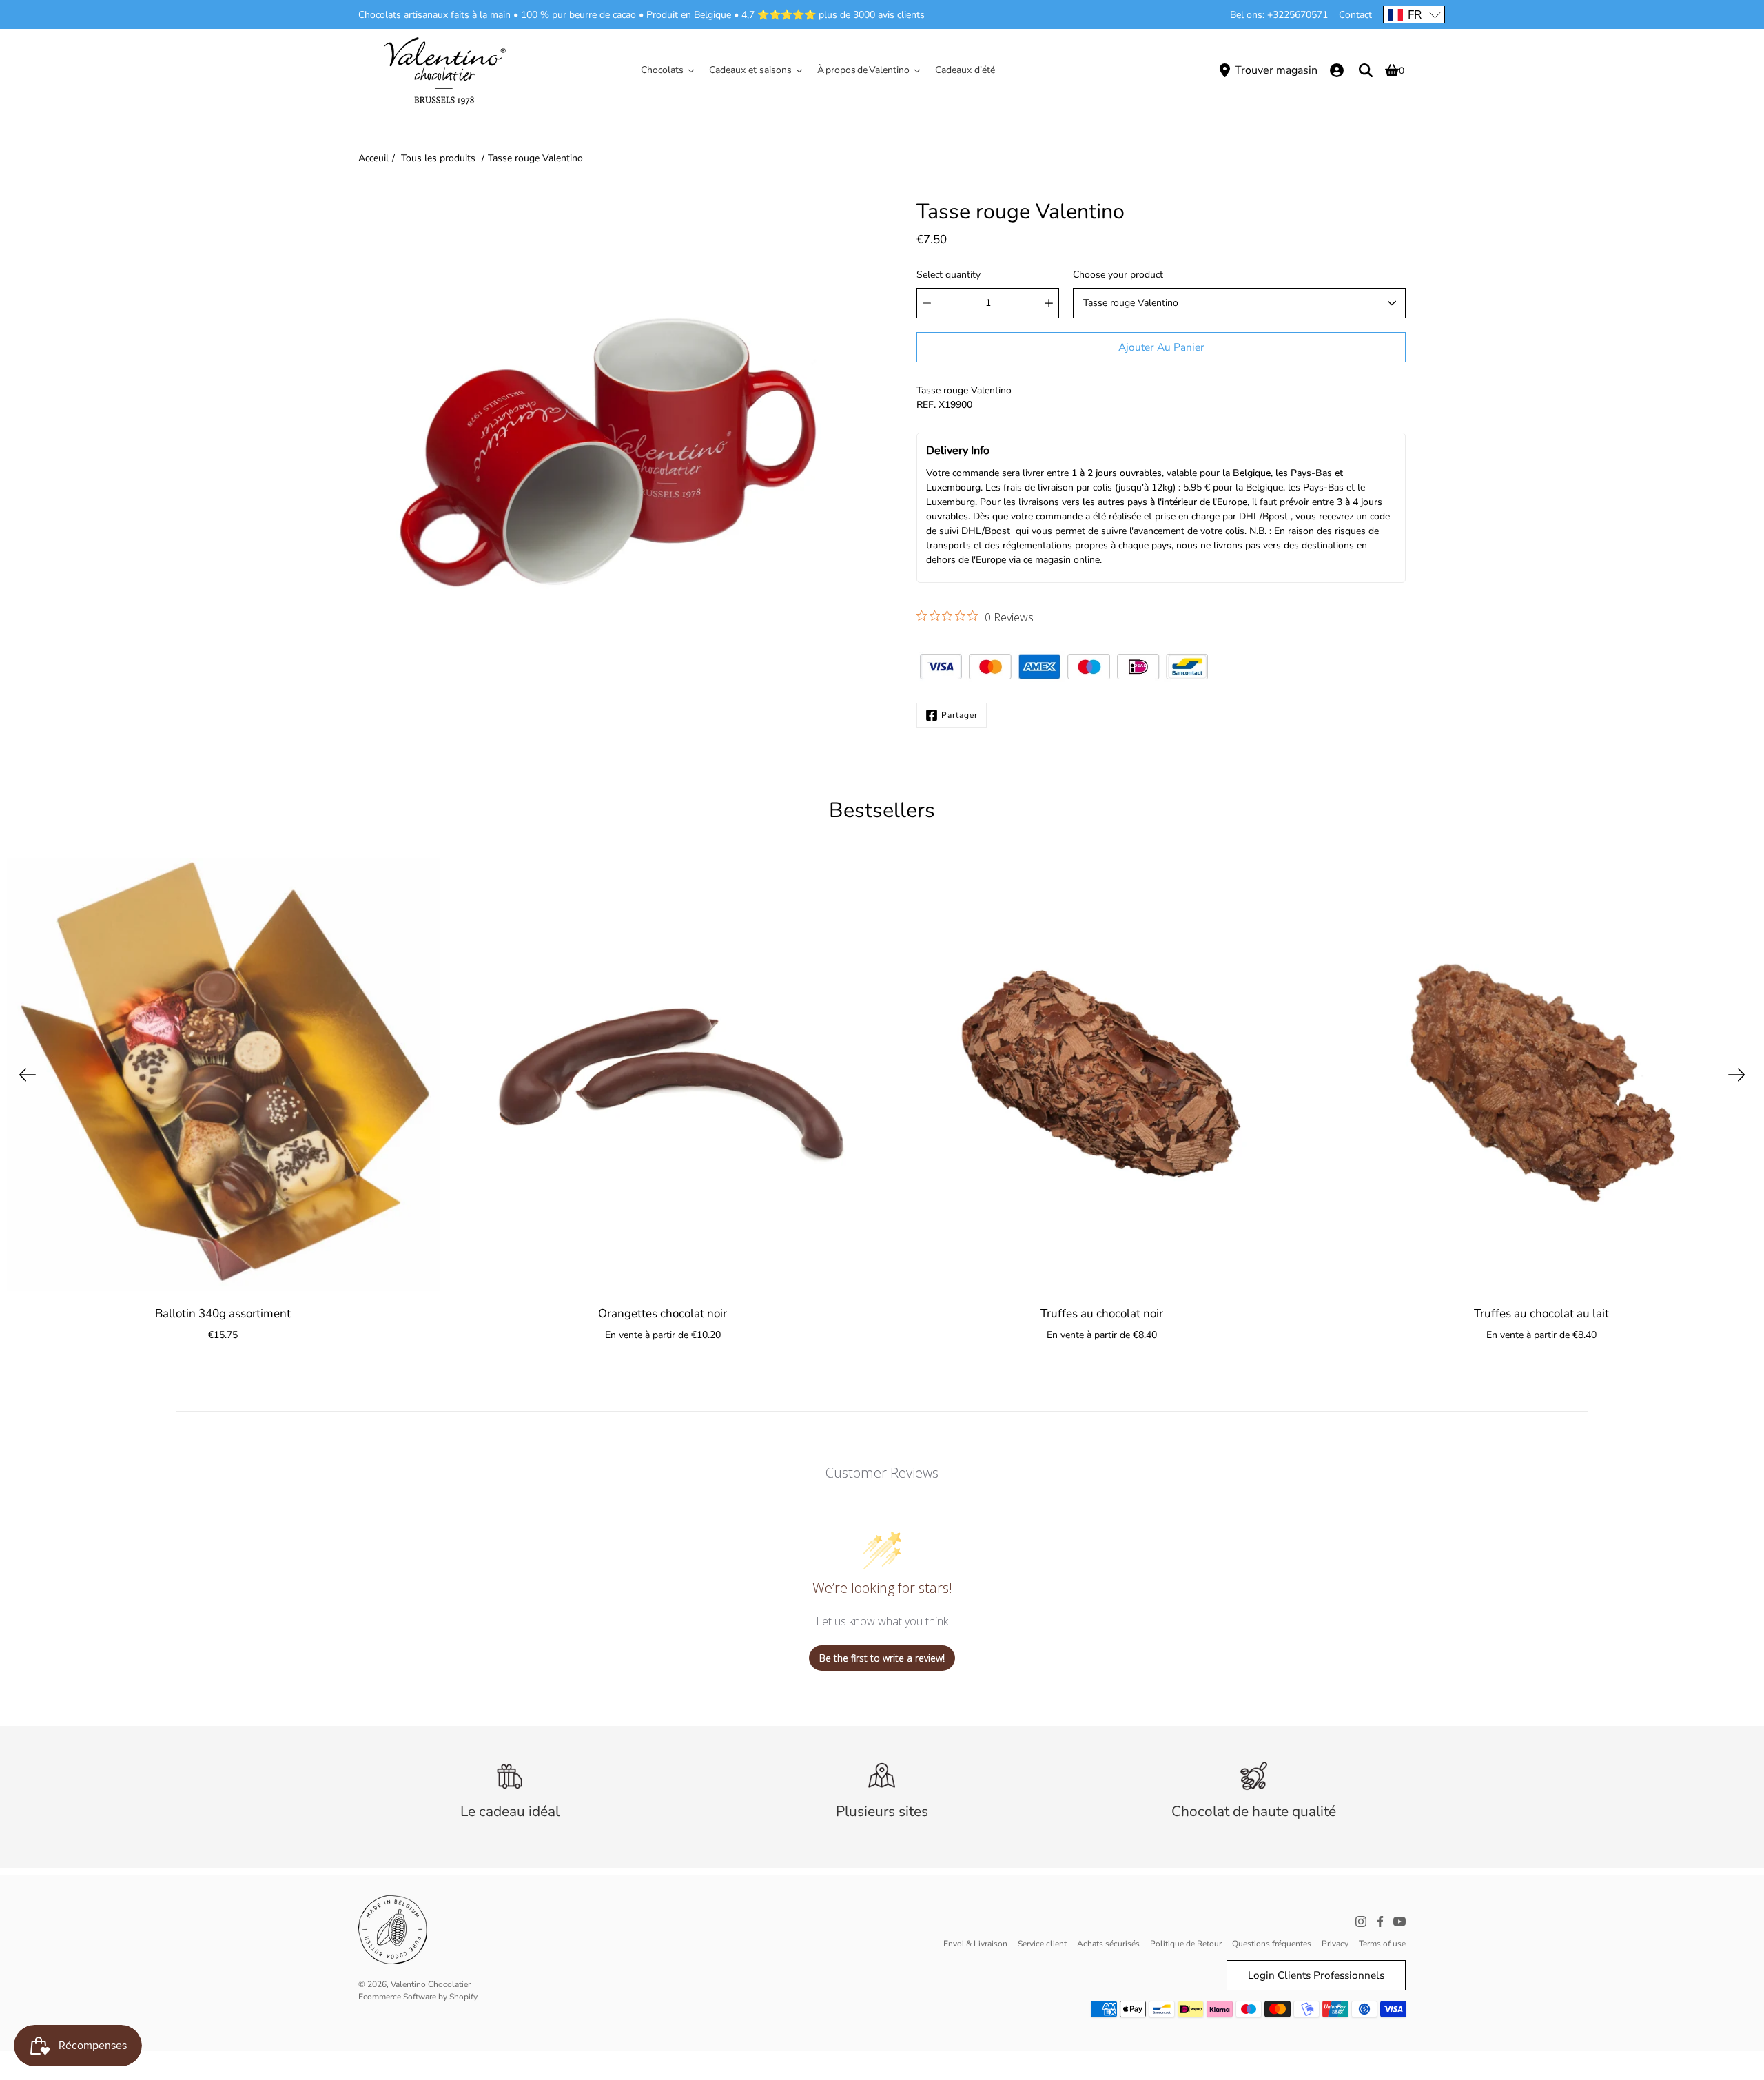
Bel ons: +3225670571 (1279, 15)
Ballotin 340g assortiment (223, 1314)
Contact (1355, 15)
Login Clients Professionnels (1316, 1975)
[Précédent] (28, 1075)
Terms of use (1382, 1944)
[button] (1414, 14)
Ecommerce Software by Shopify (418, 1997)
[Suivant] (1736, 1075)
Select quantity (948, 275)
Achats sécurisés (1108, 1944)
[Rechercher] (1366, 70)
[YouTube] (1399, 1922)
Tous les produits (438, 158)
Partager (960, 715)
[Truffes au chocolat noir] (1102, 1075)
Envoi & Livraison (975, 1944)
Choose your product (1118, 275)
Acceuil (373, 158)
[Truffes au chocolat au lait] (1541, 1075)
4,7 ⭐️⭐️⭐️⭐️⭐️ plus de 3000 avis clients (833, 15)
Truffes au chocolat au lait (1541, 1314)
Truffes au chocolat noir (1102, 1314)
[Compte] (1337, 70)
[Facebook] (1380, 1922)
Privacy (1335, 1944)
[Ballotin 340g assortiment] (223, 1075)
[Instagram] (1361, 1922)
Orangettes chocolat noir (663, 1314)
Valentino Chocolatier (431, 1984)
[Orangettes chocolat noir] (663, 1075)
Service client (1042, 1944)
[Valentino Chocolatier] (444, 70)
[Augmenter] (1049, 303)
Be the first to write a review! (882, 1658)
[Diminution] (927, 303)
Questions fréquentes (1272, 1944)
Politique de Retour (1186, 1944)
